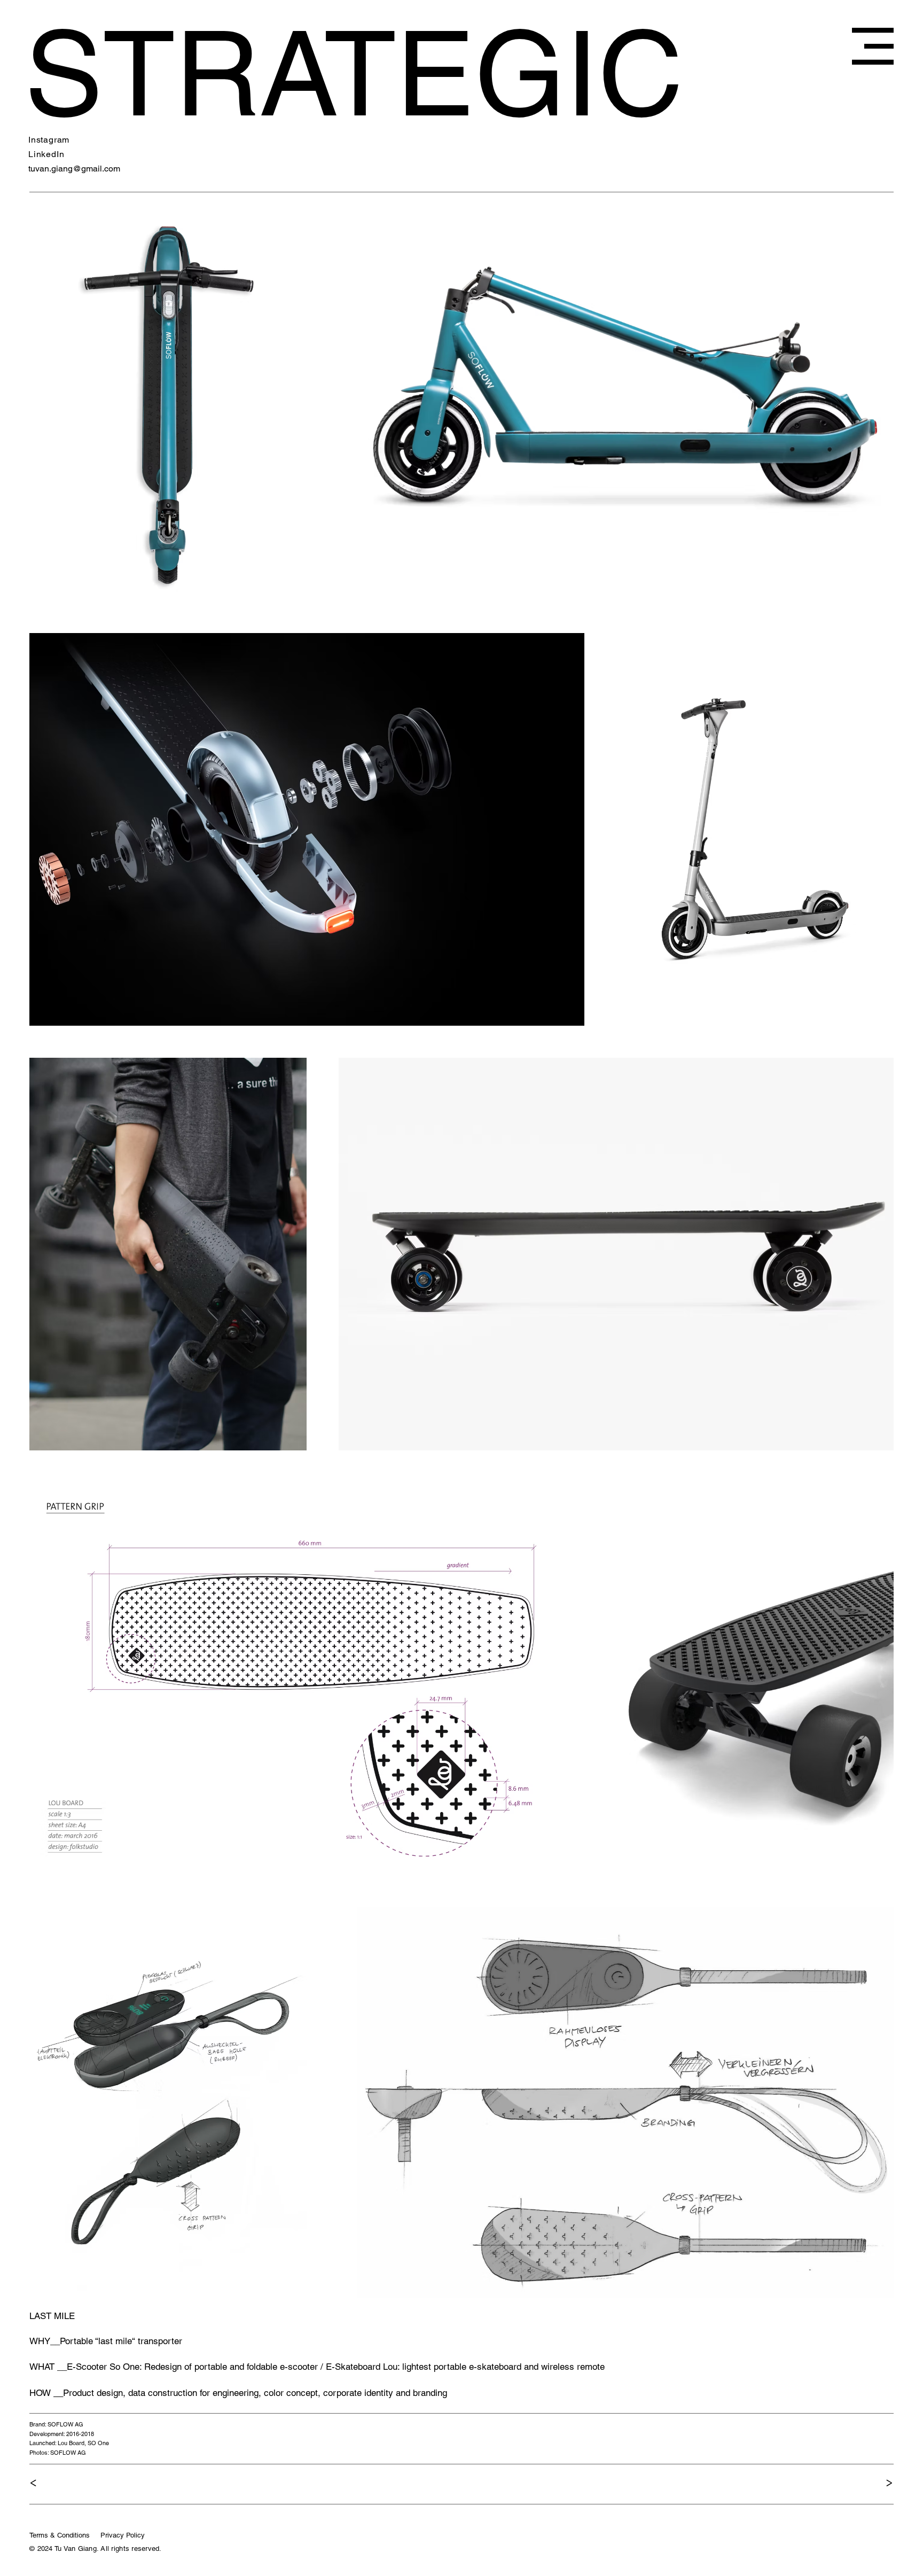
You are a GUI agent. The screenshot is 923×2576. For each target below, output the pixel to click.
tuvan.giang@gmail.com (74, 169)
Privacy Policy (124, 2535)
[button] (873, 46)
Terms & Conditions (60, 2535)
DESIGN (246, 72)
